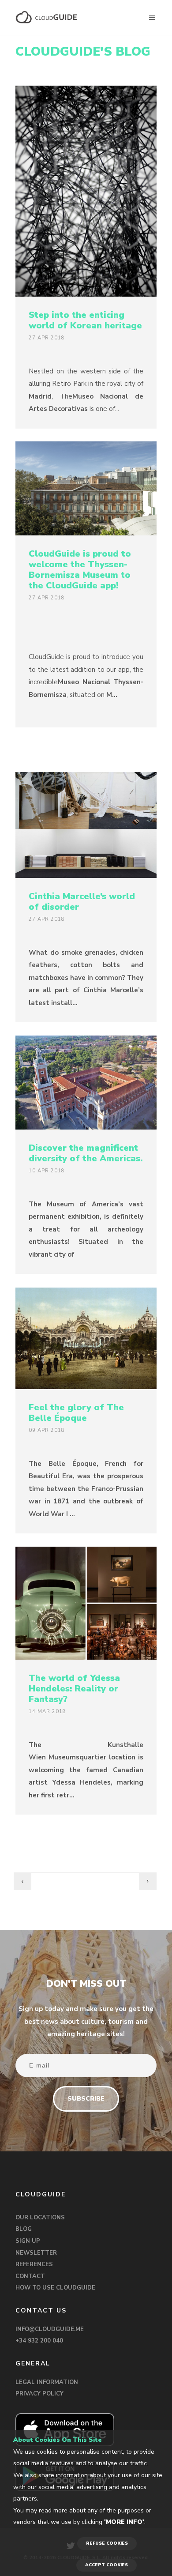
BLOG (24, 2229)
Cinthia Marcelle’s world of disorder (82, 902)
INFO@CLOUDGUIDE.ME (50, 2329)
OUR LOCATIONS (40, 2218)
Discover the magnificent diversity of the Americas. (86, 1153)
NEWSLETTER (36, 2253)
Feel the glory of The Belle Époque (76, 1413)
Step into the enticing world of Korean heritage (85, 320)
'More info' (124, 2522)
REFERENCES (34, 2264)
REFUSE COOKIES (107, 2543)
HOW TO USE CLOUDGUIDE (55, 2288)
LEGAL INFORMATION (47, 2382)
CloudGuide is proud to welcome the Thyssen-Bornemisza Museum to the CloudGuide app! (80, 570)
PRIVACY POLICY (39, 2394)
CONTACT (30, 2276)
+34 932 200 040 (39, 2341)
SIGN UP (28, 2241)
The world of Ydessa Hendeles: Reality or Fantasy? (74, 1689)
